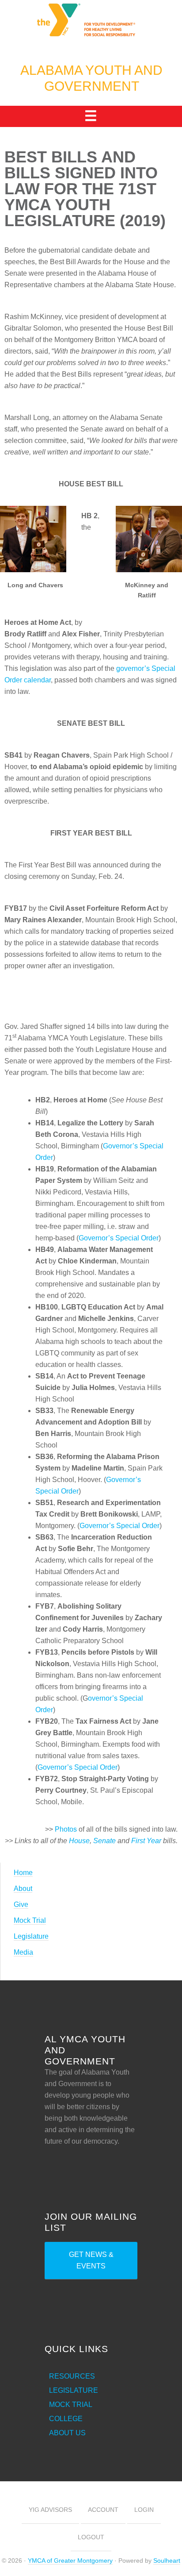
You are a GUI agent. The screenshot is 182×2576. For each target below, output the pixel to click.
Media (23, 1952)
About (23, 1889)
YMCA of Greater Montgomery (70, 2561)
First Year (146, 1841)
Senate (104, 1841)
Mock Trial (30, 1920)
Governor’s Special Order (119, 1238)
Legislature (31, 1936)
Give (21, 1904)
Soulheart (167, 2561)
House (79, 1841)
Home (23, 1873)
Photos (66, 1829)
